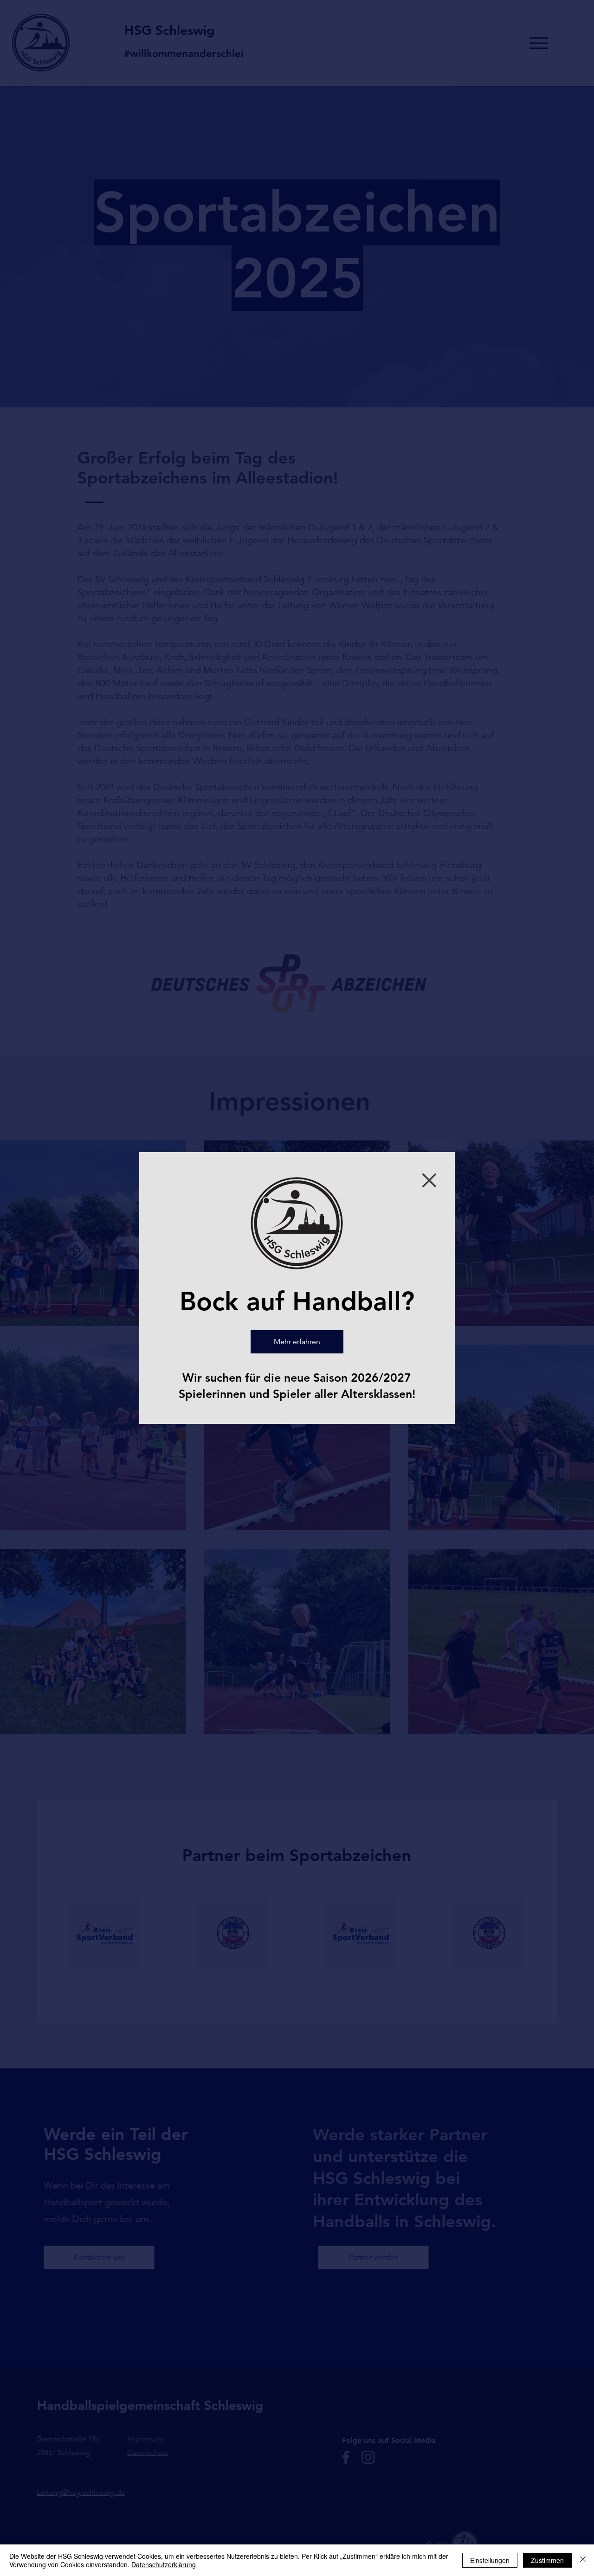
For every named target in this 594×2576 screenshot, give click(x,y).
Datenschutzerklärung (164, 2564)
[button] (429, 1180)
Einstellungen (490, 2560)
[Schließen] (583, 2560)
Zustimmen (547, 2560)
